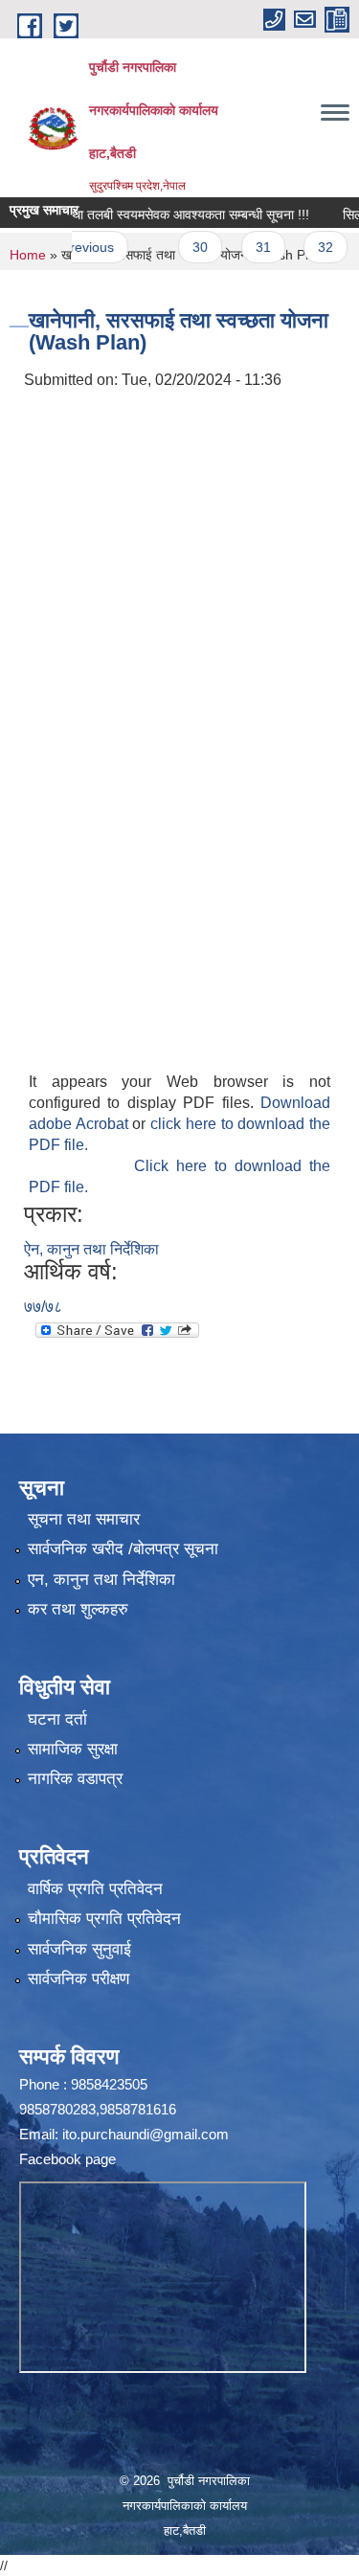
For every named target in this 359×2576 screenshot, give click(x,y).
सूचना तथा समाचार (84, 1519)
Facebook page (67, 2159)
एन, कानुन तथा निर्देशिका (101, 1580)
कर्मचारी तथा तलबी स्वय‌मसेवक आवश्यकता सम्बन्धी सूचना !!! (148, 215)
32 (307, 247)
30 (182, 247)
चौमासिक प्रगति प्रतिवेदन (104, 1919)
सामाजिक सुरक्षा (73, 1749)
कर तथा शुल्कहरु (78, 1609)
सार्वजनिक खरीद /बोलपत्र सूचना (123, 1549)
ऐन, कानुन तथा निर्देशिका (91, 1249)
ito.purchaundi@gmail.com (146, 2134)
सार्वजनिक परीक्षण (79, 1979)
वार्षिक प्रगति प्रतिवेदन (95, 1889)
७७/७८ (43, 1307)
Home (28, 255)
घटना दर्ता (57, 1719)
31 (244, 247)
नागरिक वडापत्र (75, 1779)
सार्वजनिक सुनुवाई (79, 1949)
